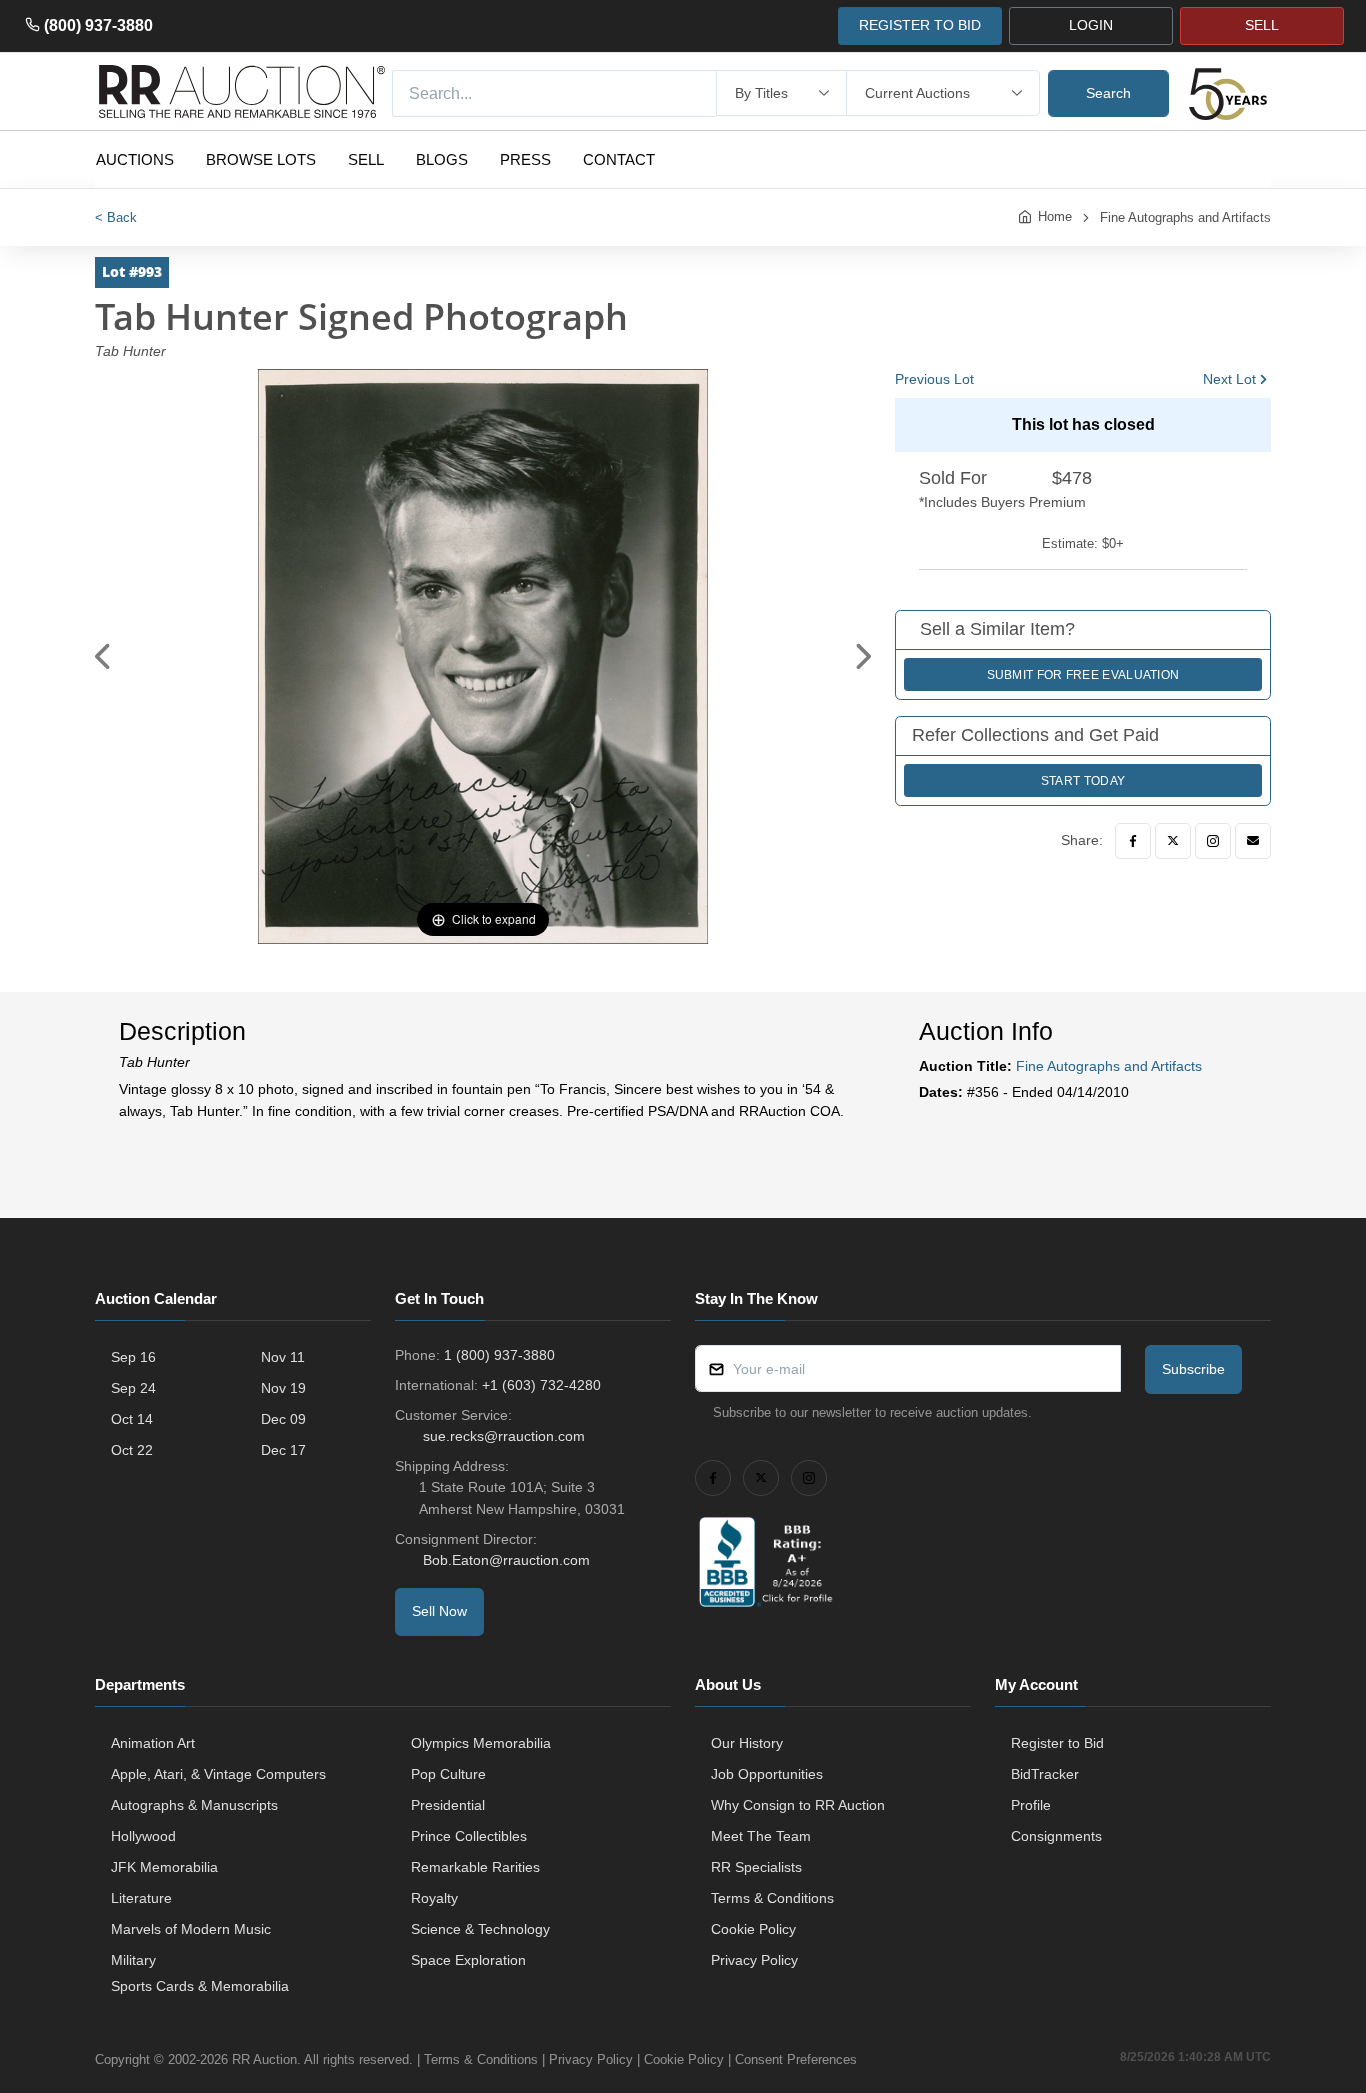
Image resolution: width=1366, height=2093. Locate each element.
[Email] (1253, 841)
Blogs (442, 159)
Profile (1031, 1805)
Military (133, 1960)
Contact (619, 159)
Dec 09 (283, 1419)
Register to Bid (1057, 1743)
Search (1108, 93)
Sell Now (439, 1611)
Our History (747, 1743)
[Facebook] (1133, 841)
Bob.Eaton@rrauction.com (506, 1560)
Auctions (135, 159)
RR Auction (264, 2059)
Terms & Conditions (772, 1898)
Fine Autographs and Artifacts (1185, 217)
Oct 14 (132, 1419)
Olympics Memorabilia (481, 1743)
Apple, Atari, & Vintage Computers (218, 1774)
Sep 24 (133, 1388)
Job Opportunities (767, 1774)
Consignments (1056, 1836)
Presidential (448, 1805)
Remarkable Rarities (475, 1867)
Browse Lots (261, 159)
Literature (141, 1898)
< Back (116, 217)
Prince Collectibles (469, 1836)
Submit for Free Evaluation (1083, 675)
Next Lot (1229, 379)
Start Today (1083, 781)
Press (525, 159)
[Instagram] (1213, 841)
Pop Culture (448, 1774)
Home (1055, 216)
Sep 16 (133, 1357)
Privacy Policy (754, 1960)
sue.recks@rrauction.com (504, 1436)
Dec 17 (283, 1450)
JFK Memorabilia (164, 1867)
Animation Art (153, 1743)
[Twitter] (1173, 841)
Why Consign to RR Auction (798, 1805)
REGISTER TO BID (920, 25)
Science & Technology (480, 1929)
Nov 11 (283, 1357)
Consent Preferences (796, 2059)
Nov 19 (283, 1388)
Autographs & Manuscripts (194, 1805)
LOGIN (1091, 25)
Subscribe (1193, 1369)
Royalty (434, 1898)
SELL (1262, 25)
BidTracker (1045, 1774)
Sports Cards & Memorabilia (200, 1986)
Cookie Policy (753, 1929)
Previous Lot (934, 379)
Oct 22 (132, 1450)
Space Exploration (468, 1960)
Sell (366, 159)
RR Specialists (756, 1867)
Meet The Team (761, 1836)
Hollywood (143, 1836)
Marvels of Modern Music (191, 1929)
